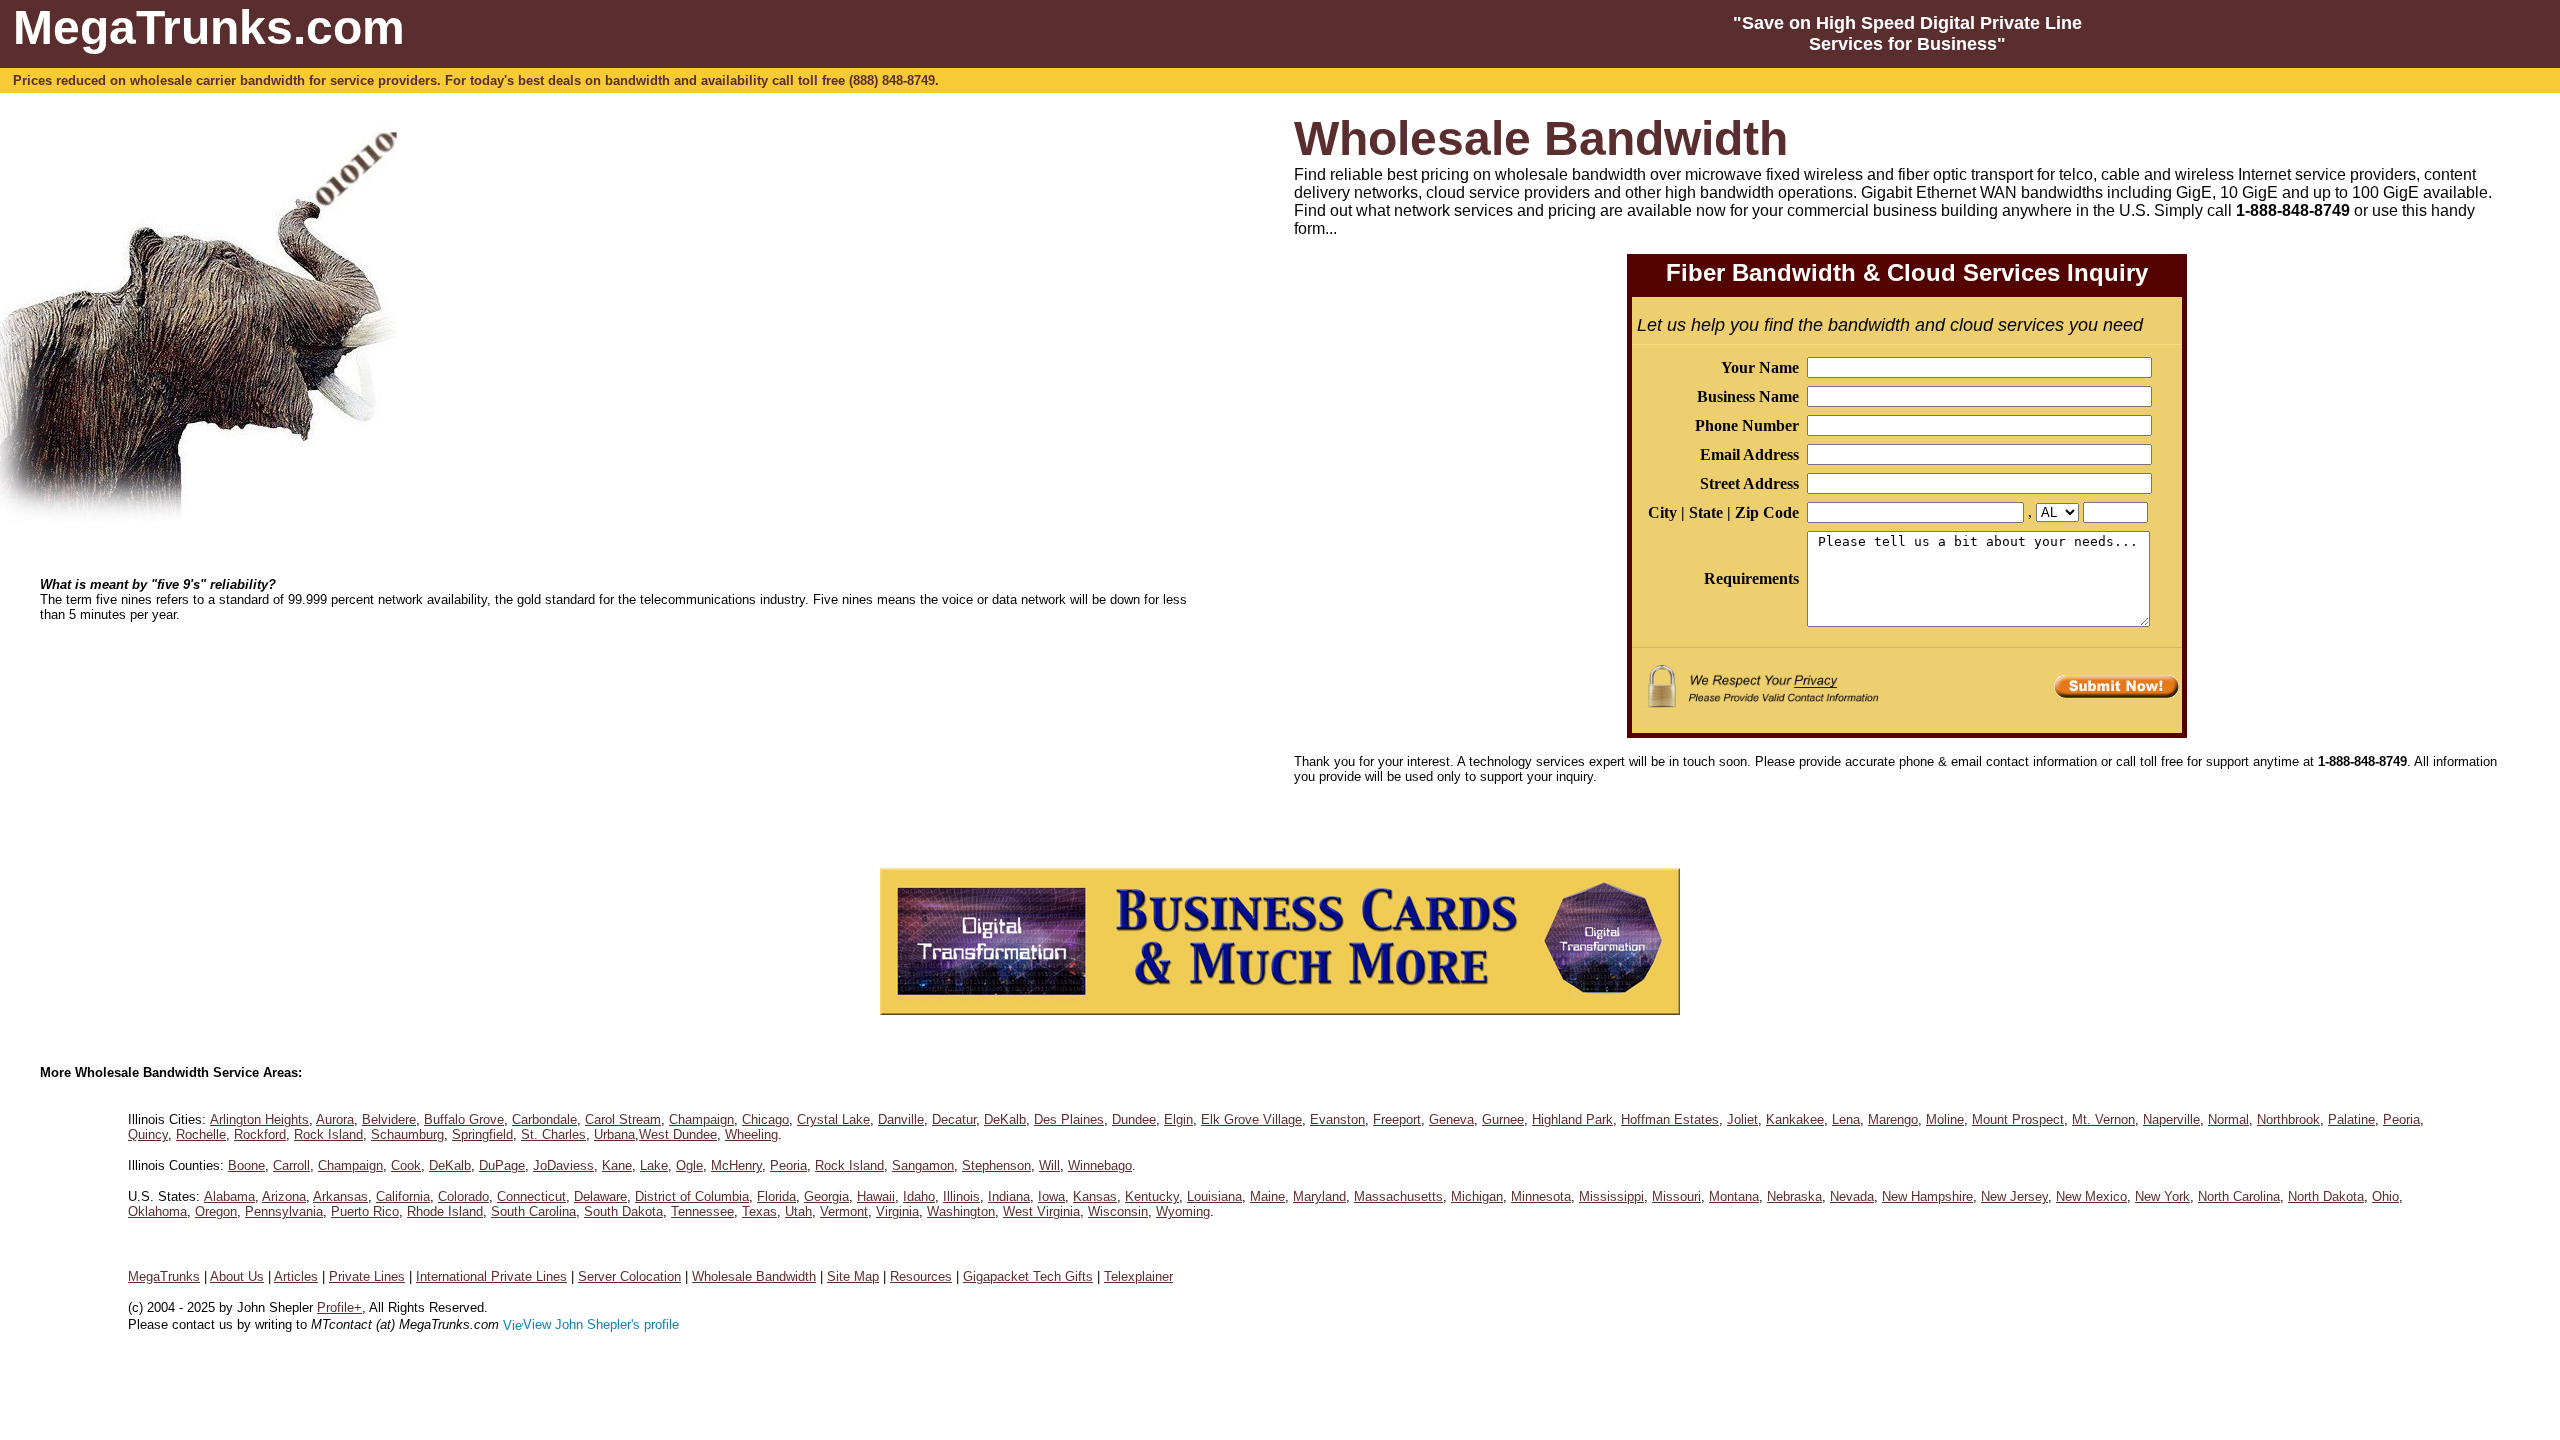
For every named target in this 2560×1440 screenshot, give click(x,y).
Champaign (701, 1119)
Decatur (954, 1119)
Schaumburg (407, 1134)
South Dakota (623, 1211)
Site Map (853, 1276)
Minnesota (1541, 1196)
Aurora (335, 1119)
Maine (1267, 1196)
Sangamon (923, 1165)
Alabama (229, 1196)
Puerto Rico (365, 1211)
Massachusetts (1398, 1196)
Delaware (600, 1196)
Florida (776, 1196)
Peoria (2401, 1119)
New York (2162, 1196)
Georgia (826, 1196)
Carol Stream (623, 1119)
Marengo (1893, 1119)
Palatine (2351, 1119)
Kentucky (1152, 1196)
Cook (406, 1165)
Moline (1945, 1119)
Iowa (1051, 1196)
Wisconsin (1118, 1211)
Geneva (1451, 1119)
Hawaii (876, 1196)
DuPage (502, 1165)
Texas (759, 1211)
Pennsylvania (284, 1211)
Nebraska (1794, 1196)
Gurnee (1503, 1119)
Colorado (463, 1196)
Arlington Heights (259, 1119)
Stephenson (996, 1165)
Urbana (614, 1134)
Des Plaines (1069, 1119)
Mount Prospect (2018, 1119)
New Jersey (2014, 1196)
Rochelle (201, 1134)
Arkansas (340, 1196)
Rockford (260, 1134)
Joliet (1742, 1119)
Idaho (919, 1196)
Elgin (1178, 1119)
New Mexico (2091, 1196)
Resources (921, 1276)
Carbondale (544, 1119)
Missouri (1676, 1196)
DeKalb (1005, 1119)
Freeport (1397, 1119)
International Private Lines (491, 1276)
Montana (1734, 1196)
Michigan (1477, 1196)
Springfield (482, 1134)
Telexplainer (1138, 1276)
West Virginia (1041, 1211)
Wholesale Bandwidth (754, 1276)
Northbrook (2288, 1119)
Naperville (2171, 1119)
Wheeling (751, 1134)
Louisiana (1214, 1196)
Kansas (1095, 1196)
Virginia (897, 1211)
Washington (961, 1211)
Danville (901, 1119)
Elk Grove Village (1251, 1119)
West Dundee (678, 1134)
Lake (654, 1165)
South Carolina (533, 1211)
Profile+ (339, 1307)
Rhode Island (445, 1211)
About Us (237, 1276)
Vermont (844, 1211)
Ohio (2385, 1196)
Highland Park (1572, 1119)
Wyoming (1183, 1211)
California (403, 1196)
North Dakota (2326, 1196)
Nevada (1852, 1196)
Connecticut (531, 1196)
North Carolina (2239, 1196)
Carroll (291, 1165)
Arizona (284, 1196)
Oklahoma (157, 1211)
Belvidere (389, 1119)
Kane (617, 1165)
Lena (1846, 1119)
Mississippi (1611, 1196)
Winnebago (1100, 1165)
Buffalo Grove (464, 1119)
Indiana (1009, 1196)
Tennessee (702, 1211)
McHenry (736, 1165)
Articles (296, 1276)
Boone (246, 1165)
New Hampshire (1927, 1196)
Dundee (1134, 1119)
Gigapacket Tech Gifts (1028, 1276)
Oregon (216, 1211)
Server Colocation (629, 1276)
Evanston (1337, 1119)
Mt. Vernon (2103, 1119)
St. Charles (553, 1134)
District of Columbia (692, 1196)
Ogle (689, 1165)
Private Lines (367, 1276)
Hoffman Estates (1670, 1119)
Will (1049, 1165)
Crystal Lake (833, 1119)
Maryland (1319, 1196)
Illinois (961, 1196)
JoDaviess (563, 1165)
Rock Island (328, 1134)
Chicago (765, 1119)
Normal (2228, 1119)
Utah (798, 1211)
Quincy (148, 1134)
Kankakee (1795, 1119)
